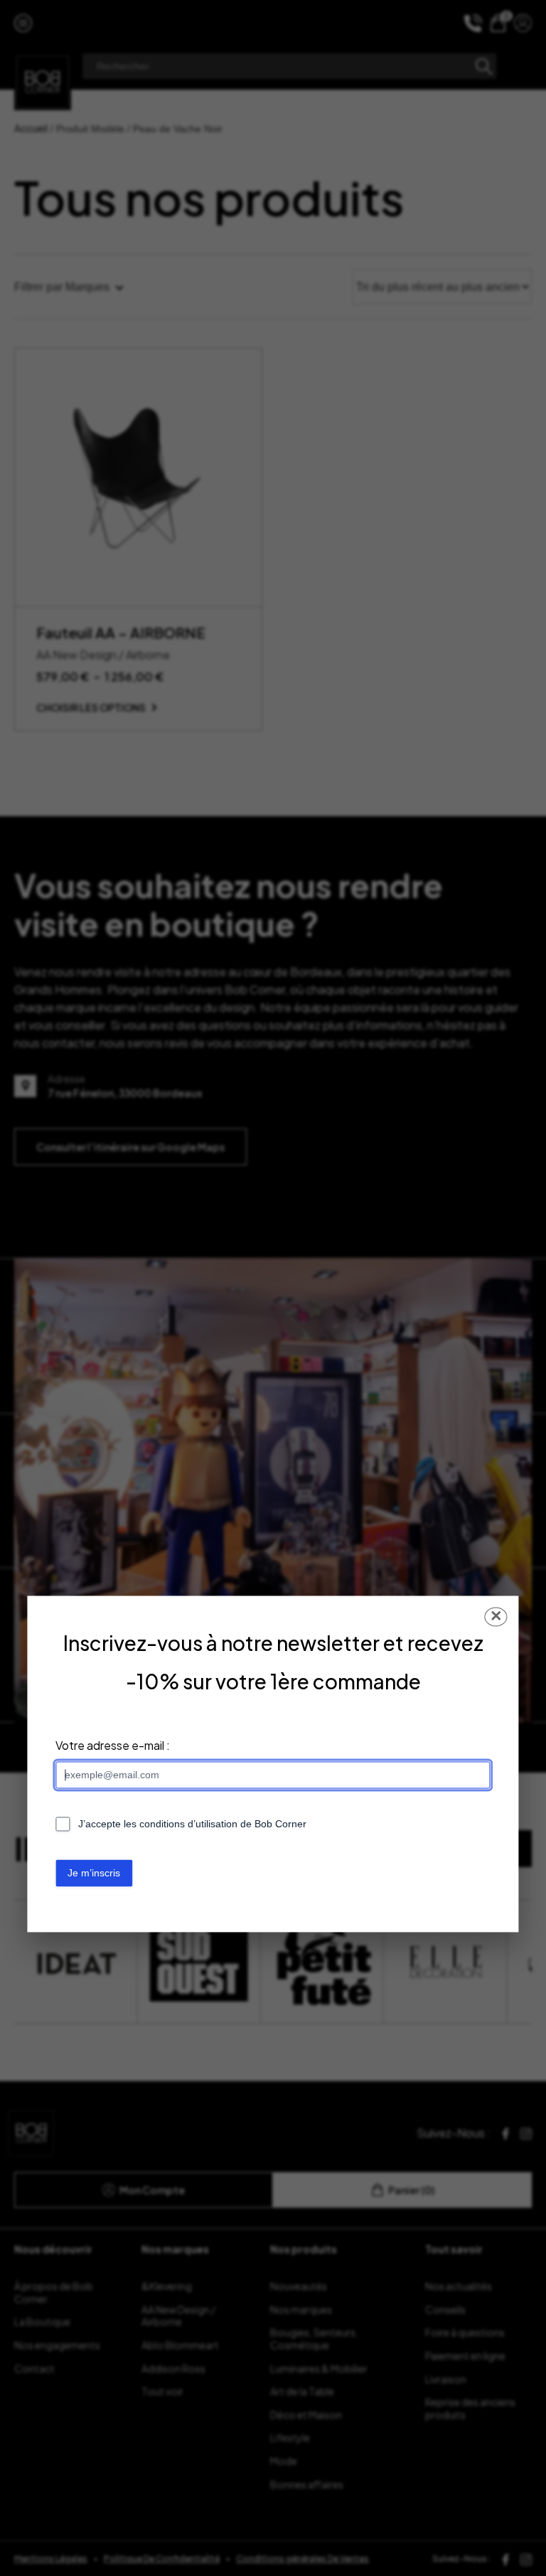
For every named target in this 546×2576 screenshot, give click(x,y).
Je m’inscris (94, 1873)
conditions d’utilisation (188, 1824)
